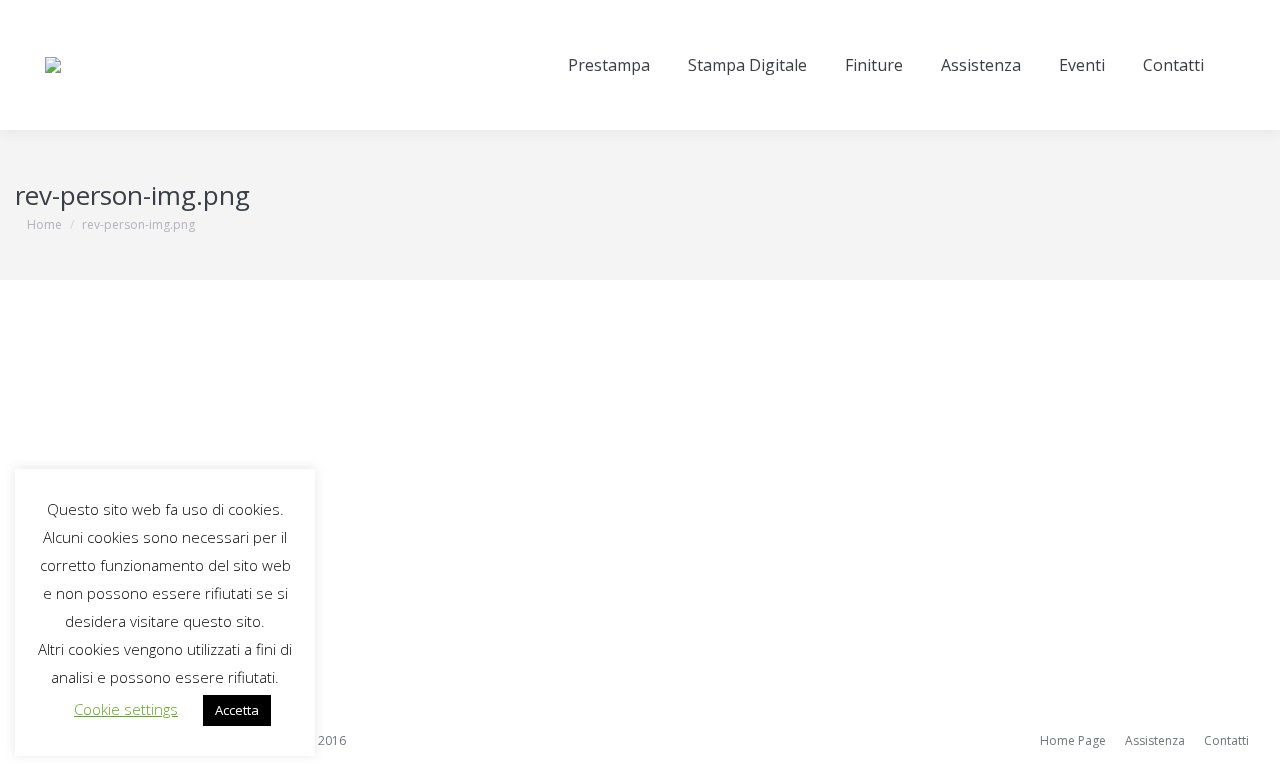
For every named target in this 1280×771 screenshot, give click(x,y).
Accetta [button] (237, 710)
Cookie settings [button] (126, 709)
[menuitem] (609, 65)
